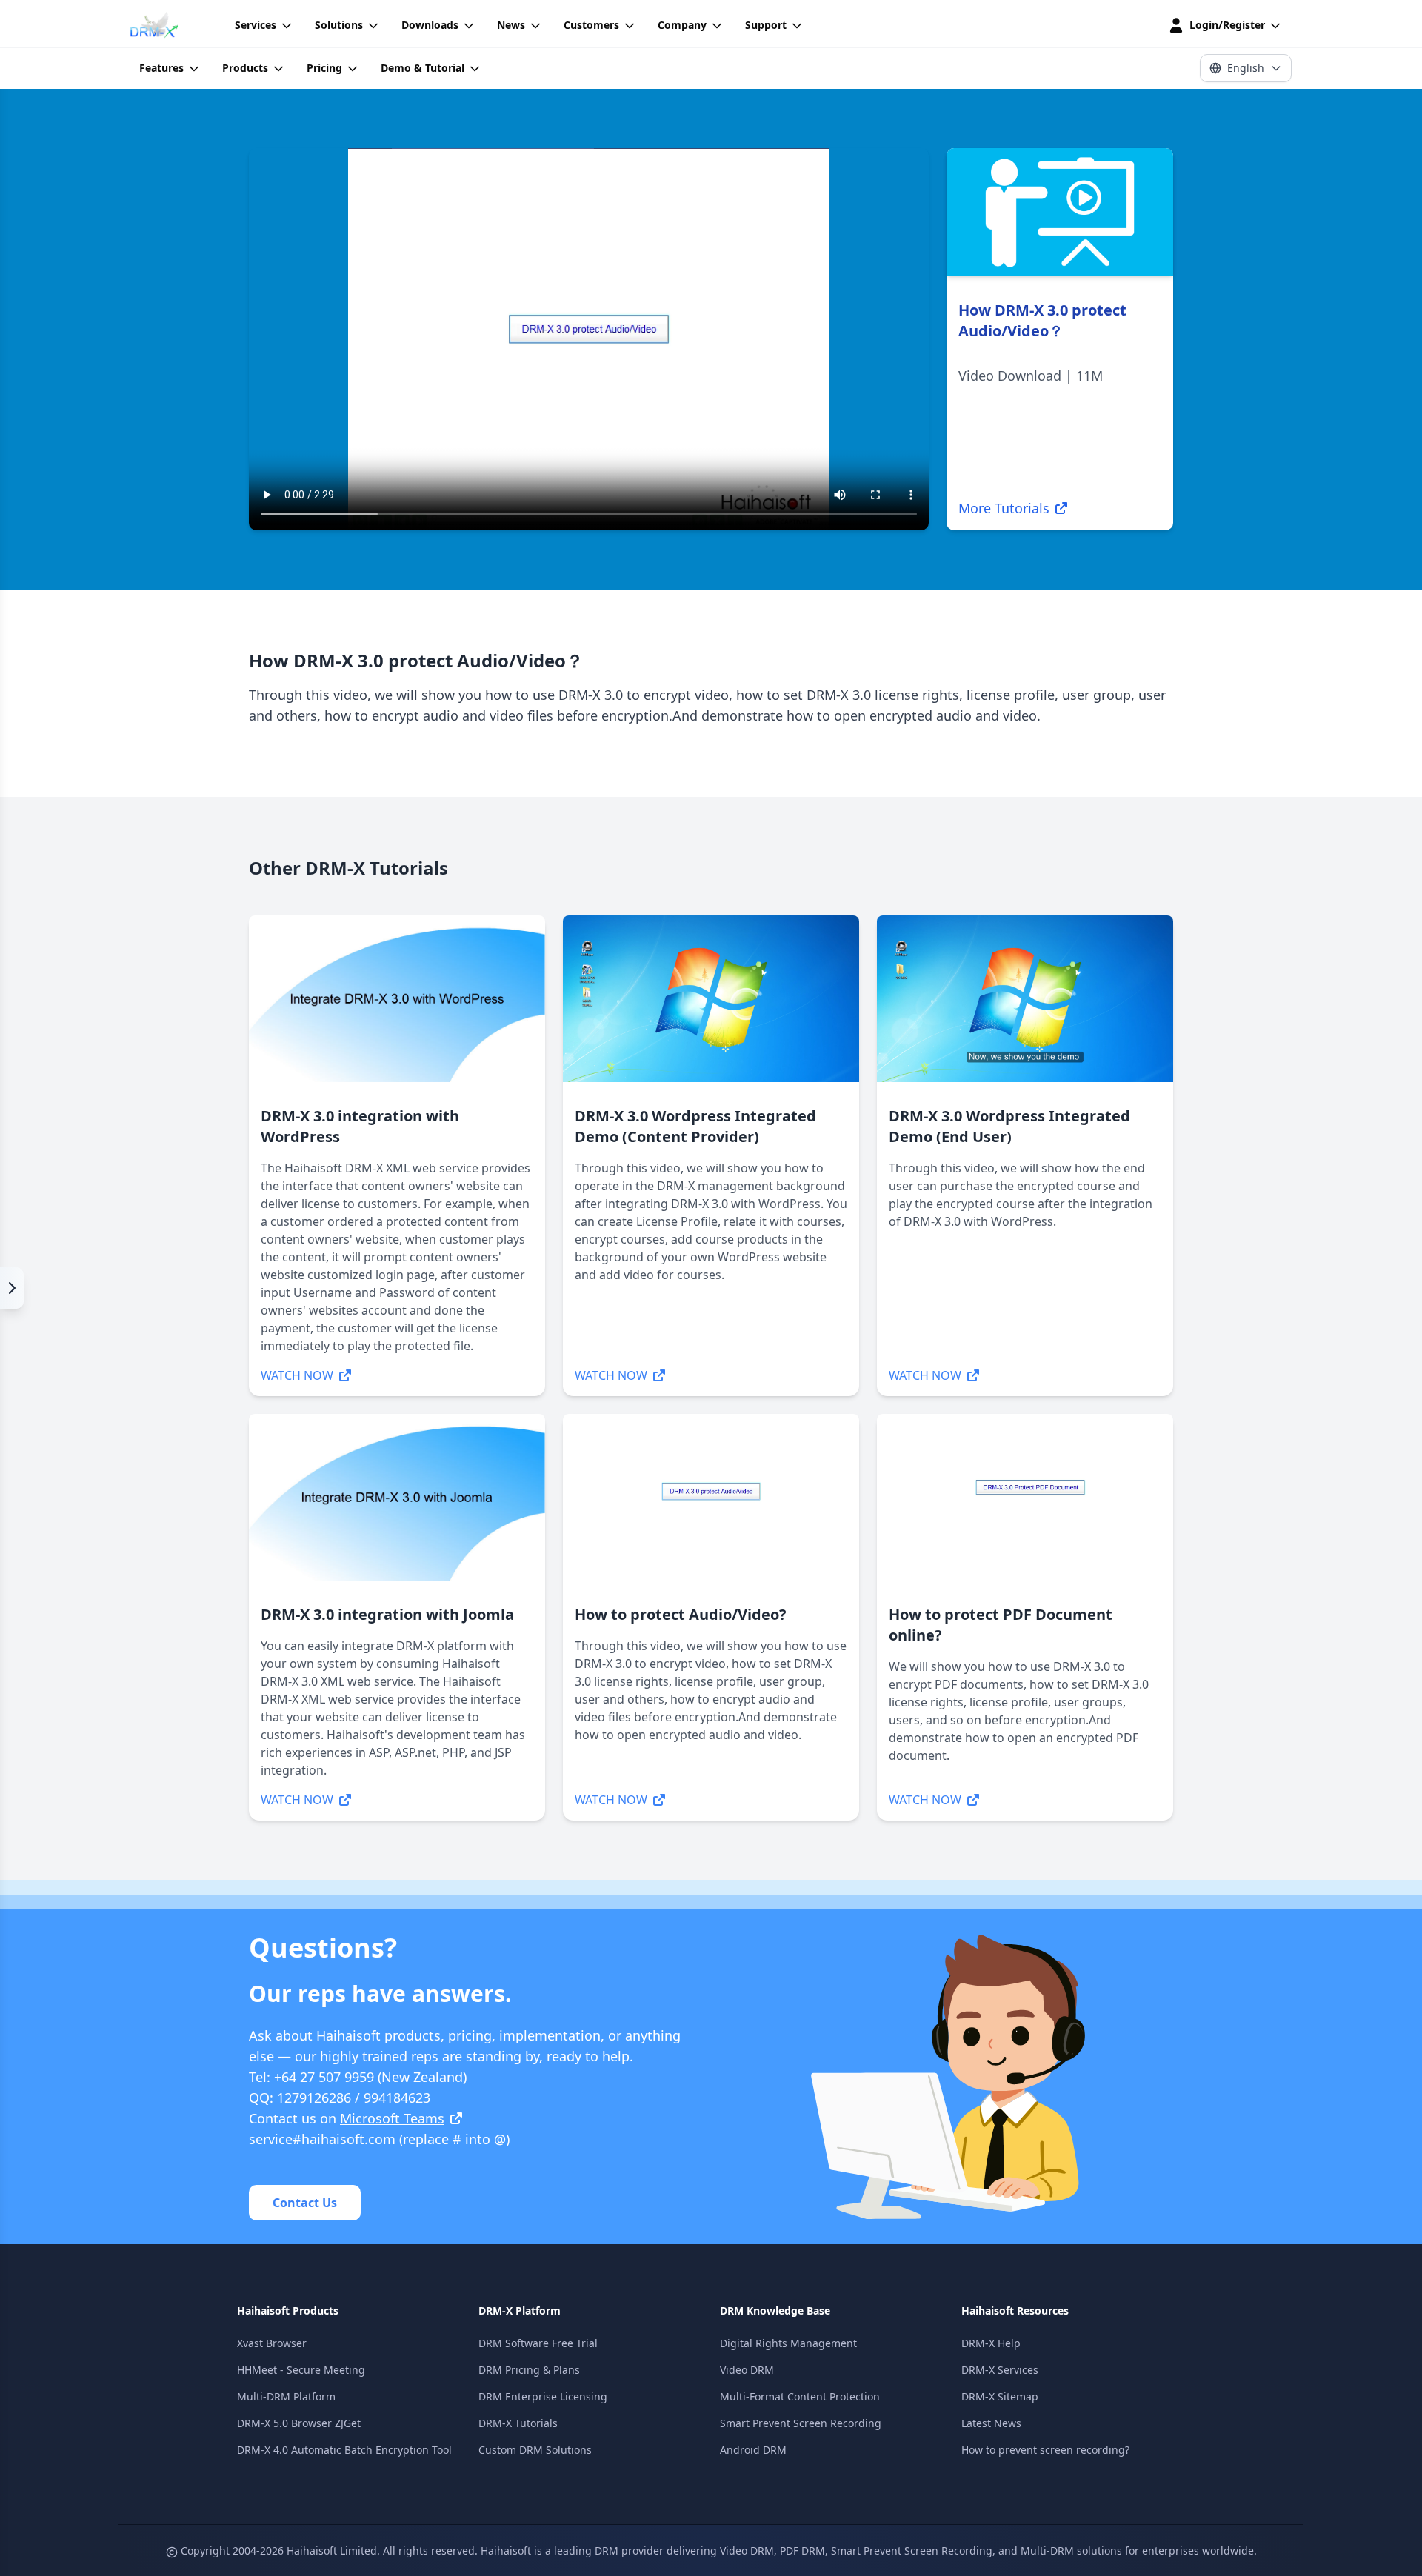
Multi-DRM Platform (286, 2396)
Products (245, 68)
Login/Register (1227, 25)
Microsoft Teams (392, 2118)
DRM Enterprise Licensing (543, 2396)
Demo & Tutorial (423, 68)
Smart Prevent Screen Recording (801, 2423)
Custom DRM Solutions (535, 2450)
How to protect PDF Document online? (1001, 1625)
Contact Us (305, 2203)
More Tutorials (1004, 508)
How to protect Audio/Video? (681, 1614)
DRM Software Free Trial (538, 2343)
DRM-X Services (1000, 2370)
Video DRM (747, 2370)
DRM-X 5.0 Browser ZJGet (299, 2423)
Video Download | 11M (1031, 376)
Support (766, 25)
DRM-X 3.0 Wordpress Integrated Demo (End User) (1009, 1126)
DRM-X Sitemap (1000, 2396)
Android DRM (753, 2450)
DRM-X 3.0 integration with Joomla (387, 1614)
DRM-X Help (991, 2343)
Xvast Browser (272, 2343)
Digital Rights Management (788, 2343)
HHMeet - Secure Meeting (301, 2370)
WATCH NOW (297, 1375)
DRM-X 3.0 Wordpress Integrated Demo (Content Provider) (695, 1126)
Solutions (339, 25)
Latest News (991, 2423)
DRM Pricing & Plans (529, 2370)
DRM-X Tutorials (518, 2423)
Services (256, 25)
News (511, 25)
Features (161, 68)
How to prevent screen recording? (1045, 2450)
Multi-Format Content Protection (800, 2396)
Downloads (430, 25)
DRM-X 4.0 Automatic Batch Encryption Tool (344, 2450)
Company (682, 25)
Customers (591, 25)
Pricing (324, 68)
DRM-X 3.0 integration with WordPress (360, 1126)
